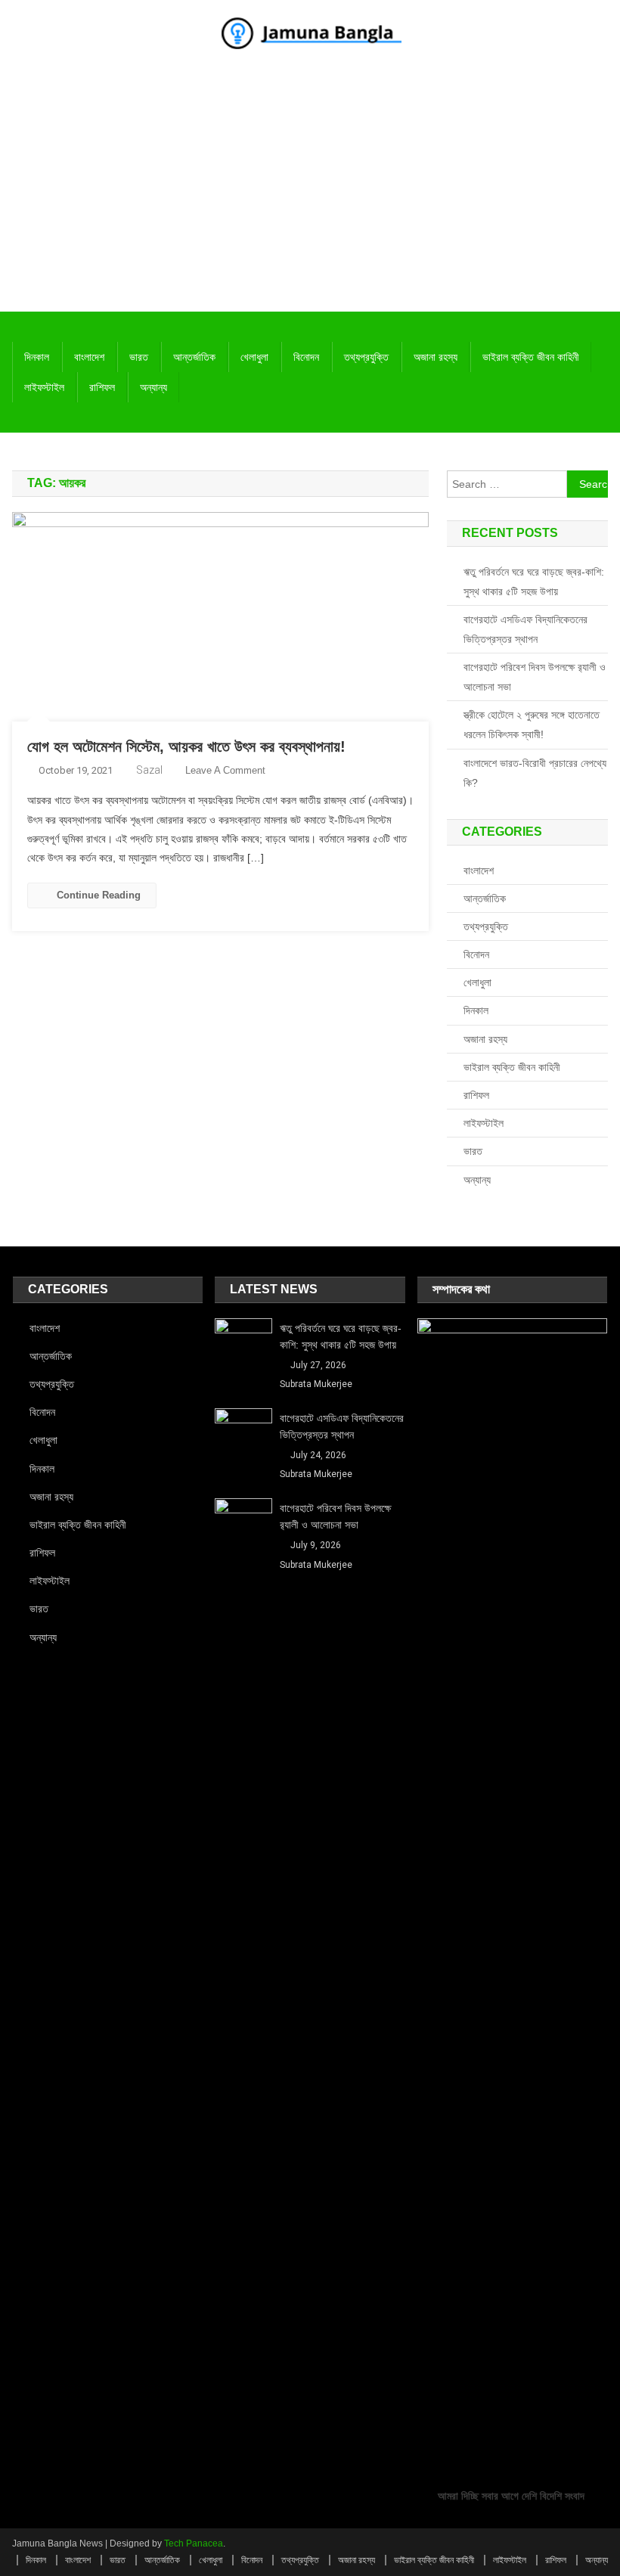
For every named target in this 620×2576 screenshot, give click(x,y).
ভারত (139, 357)
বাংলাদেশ (89, 357)
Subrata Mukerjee (316, 1384)
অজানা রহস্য (436, 357)
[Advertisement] (310, 198)
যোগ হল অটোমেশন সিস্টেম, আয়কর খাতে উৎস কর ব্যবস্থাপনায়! (186, 746)
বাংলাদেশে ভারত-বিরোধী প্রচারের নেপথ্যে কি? (535, 773)
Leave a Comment (225, 770)
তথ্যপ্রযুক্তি (366, 357)
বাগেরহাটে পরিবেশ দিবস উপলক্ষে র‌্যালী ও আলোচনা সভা (535, 677)
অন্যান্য (153, 387)
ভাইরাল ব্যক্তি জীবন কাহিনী (531, 357)
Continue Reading (99, 895)
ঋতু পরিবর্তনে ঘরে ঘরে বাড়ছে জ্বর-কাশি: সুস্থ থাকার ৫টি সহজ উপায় (534, 582)
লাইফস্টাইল (44, 387)
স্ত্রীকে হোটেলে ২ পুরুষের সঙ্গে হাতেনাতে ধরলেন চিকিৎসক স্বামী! (532, 725)
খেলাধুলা (254, 357)
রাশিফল (102, 387)
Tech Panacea (194, 2543)
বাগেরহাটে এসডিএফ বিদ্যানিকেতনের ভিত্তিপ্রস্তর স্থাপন (525, 629)
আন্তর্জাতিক (194, 357)
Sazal (149, 770)
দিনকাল (37, 357)
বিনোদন (306, 357)
